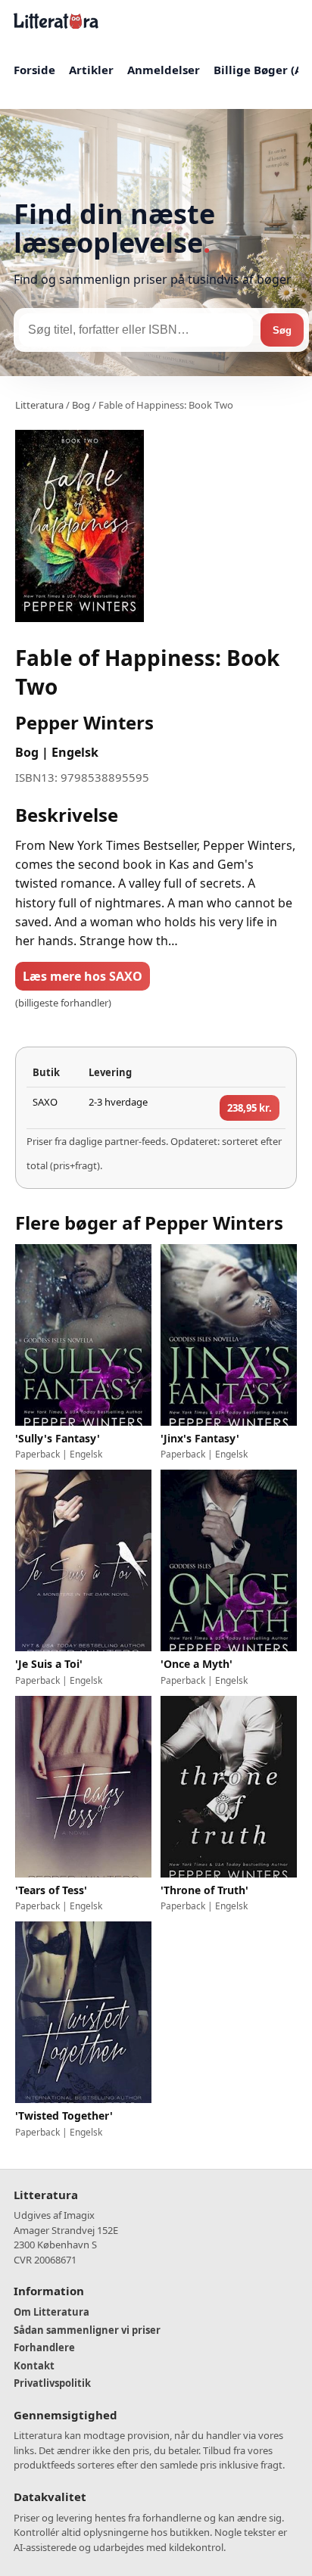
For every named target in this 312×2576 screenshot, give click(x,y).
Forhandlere (44, 2347)
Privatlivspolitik (52, 2383)
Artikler (91, 70)
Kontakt (34, 2366)
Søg (282, 330)
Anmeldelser (164, 70)
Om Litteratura (51, 2312)
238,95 (250, 1108)
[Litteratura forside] (56, 21)
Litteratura (39, 405)
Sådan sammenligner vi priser (87, 2330)
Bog (81, 405)
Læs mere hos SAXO (83, 976)
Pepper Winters (84, 722)
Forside (34, 70)
